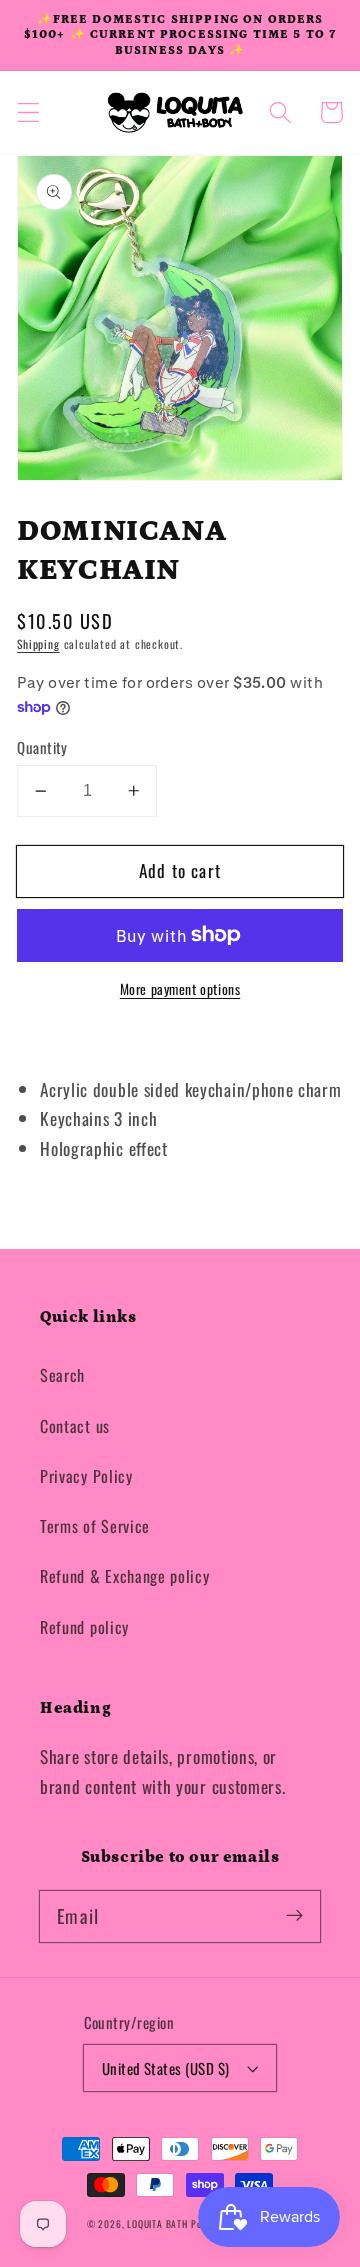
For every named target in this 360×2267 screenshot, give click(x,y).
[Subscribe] (294, 1916)
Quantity (42, 747)
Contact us (75, 1426)
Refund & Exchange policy (125, 1576)
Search (62, 1375)
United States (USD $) (166, 2068)
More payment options (180, 989)
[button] (28, 112)
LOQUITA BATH (158, 2224)
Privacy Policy (86, 1476)
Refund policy (84, 1627)
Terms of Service (95, 1526)
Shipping (38, 643)
